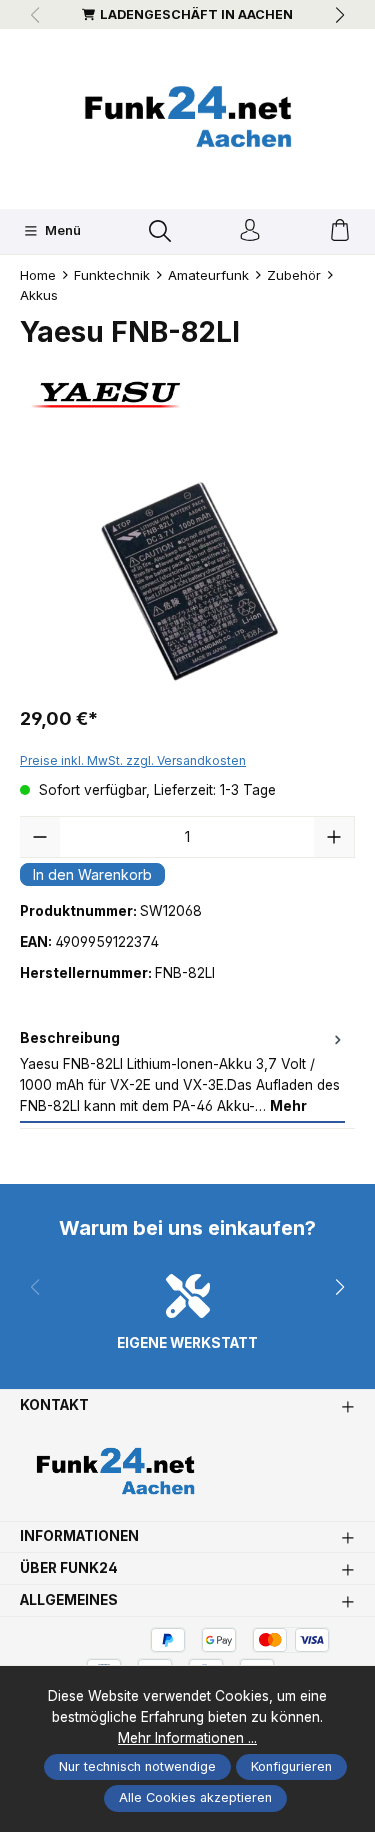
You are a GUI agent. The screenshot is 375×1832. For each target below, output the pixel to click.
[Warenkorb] (340, 231)
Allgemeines (69, 1601)
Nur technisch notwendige (137, 1766)
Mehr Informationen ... (187, 1738)
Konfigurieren (291, 1766)
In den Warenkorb (92, 874)
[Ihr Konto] (250, 231)
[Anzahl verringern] (40, 837)
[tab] (182, 1073)
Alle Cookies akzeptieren (195, 1797)
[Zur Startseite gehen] (188, 116)
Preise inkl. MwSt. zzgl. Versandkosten (133, 760)
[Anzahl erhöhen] (334, 837)
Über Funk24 (69, 1569)
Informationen (79, 1537)
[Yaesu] (187, 395)
